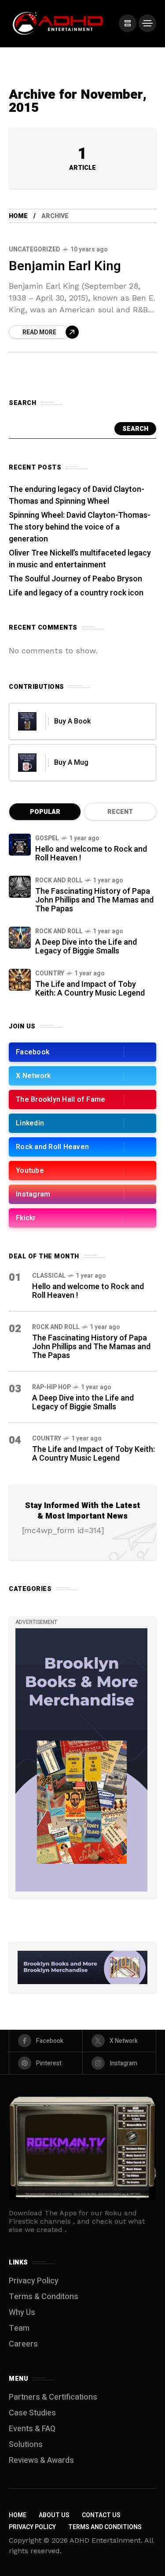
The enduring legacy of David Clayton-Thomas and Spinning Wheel (77, 495)
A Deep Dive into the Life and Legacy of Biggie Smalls (86, 947)
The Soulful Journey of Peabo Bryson (75, 579)
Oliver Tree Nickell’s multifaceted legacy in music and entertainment (80, 559)
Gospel (47, 838)
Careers (23, 2344)
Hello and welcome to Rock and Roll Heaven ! (91, 854)
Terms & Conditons (44, 2297)
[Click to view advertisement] (82, 1967)
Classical (49, 1276)
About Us (54, 2515)
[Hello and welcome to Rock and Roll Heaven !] (20, 845)
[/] (128, 23)
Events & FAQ (32, 2429)
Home (18, 216)
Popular (45, 812)
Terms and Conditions (105, 2527)
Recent (120, 812)
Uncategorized (35, 249)
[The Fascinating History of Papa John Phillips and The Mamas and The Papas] (20, 887)
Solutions (26, 2445)
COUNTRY (50, 973)
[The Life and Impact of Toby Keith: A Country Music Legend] (20, 980)
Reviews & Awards (41, 2460)
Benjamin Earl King (65, 266)
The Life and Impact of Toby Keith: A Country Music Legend (90, 989)
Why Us (22, 2313)
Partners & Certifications (53, 2397)
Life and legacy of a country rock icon (76, 593)
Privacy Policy (34, 2281)
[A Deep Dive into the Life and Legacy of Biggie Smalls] (20, 938)
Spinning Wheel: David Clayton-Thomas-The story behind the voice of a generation (80, 527)
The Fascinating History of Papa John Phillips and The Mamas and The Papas (94, 900)
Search (135, 429)
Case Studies (32, 2413)
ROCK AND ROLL (59, 880)
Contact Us (101, 2515)
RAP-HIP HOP (51, 1387)
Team (19, 2328)
